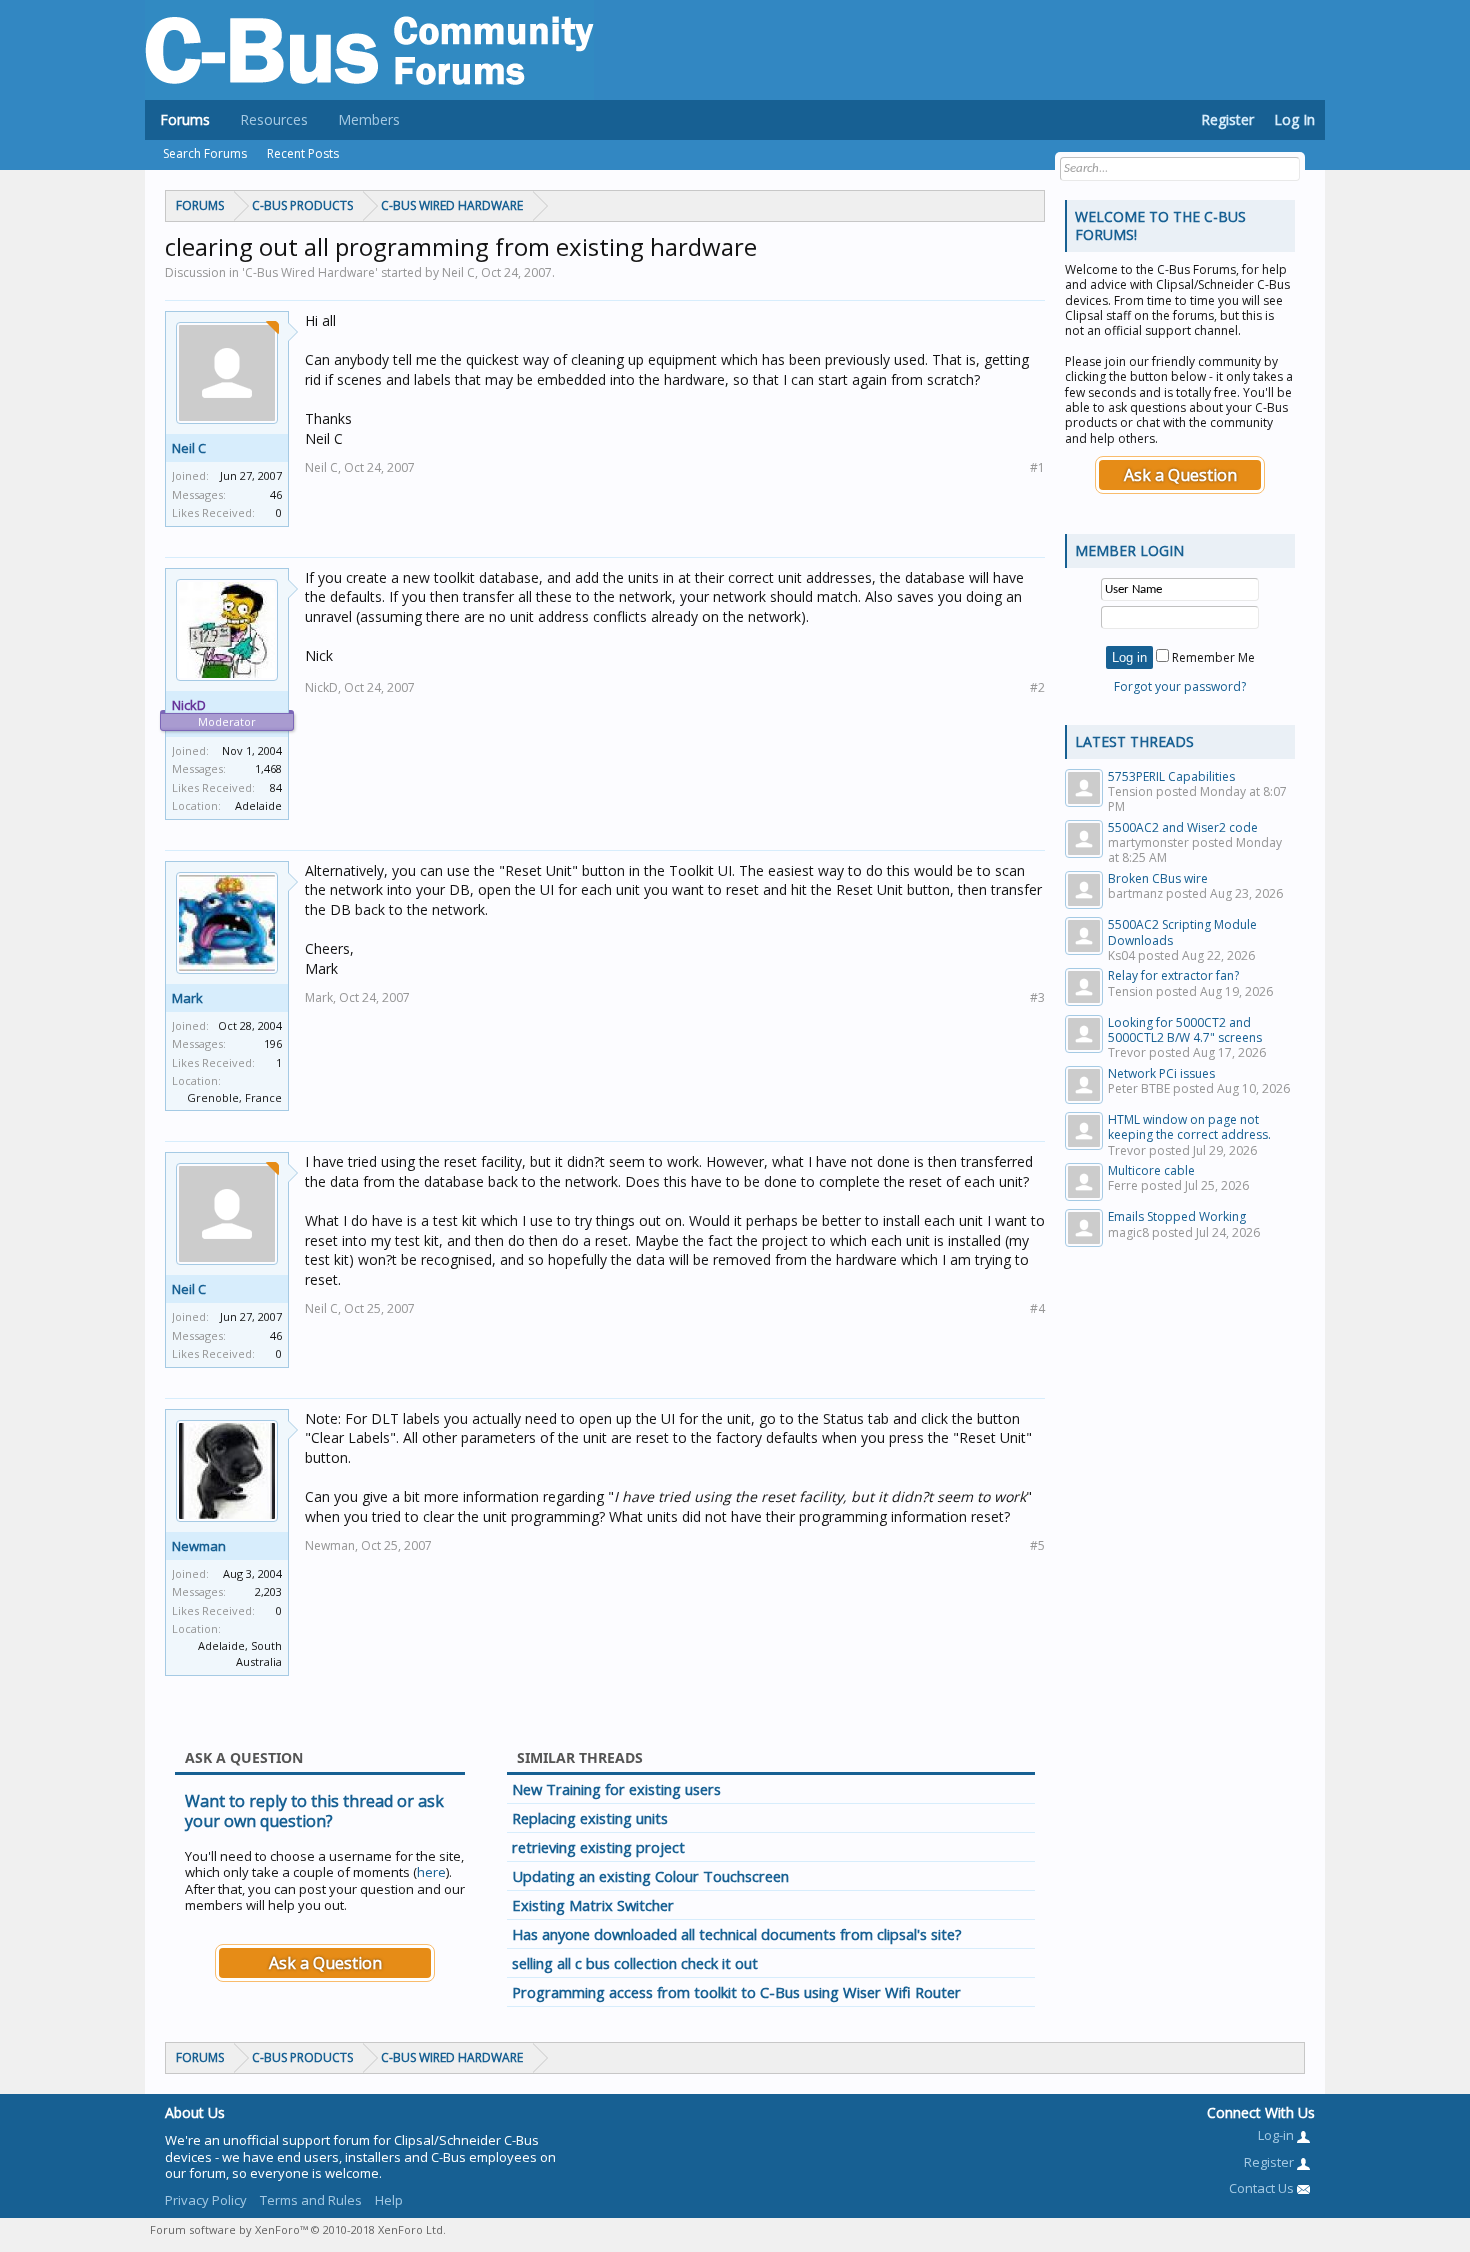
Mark (187, 998)
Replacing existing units (590, 1818)
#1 (1037, 467)
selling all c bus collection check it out (635, 1963)
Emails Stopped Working (1177, 1216)
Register (1227, 119)
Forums (185, 119)
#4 (1037, 1308)
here (431, 1872)
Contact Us (1263, 2188)
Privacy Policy (206, 2200)
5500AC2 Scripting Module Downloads (1182, 932)
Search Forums (205, 153)
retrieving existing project (598, 1847)
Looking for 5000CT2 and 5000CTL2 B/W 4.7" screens (1185, 1030)
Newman (199, 1546)
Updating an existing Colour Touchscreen (650, 1876)
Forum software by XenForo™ (298, 2229)
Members (369, 119)
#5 (1037, 1545)
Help (389, 2200)
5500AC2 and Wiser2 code (1183, 827)
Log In (1294, 119)
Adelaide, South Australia (240, 1654)
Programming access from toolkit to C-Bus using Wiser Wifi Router (736, 1992)
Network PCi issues (1161, 1073)
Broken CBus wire (1158, 878)
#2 (1037, 687)
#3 (1037, 997)
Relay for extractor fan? (1173, 975)
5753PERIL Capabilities (1171, 776)
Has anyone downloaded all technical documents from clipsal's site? (737, 1934)
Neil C (189, 448)
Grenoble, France (234, 1097)
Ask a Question (325, 1963)
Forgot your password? (1180, 686)
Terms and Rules (311, 2200)
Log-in (1277, 2135)
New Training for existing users (616, 1789)
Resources (274, 119)
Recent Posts (303, 153)
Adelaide (258, 805)
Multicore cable (1151, 1170)
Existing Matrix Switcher (593, 1905)
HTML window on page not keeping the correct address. (1189, 1127)
